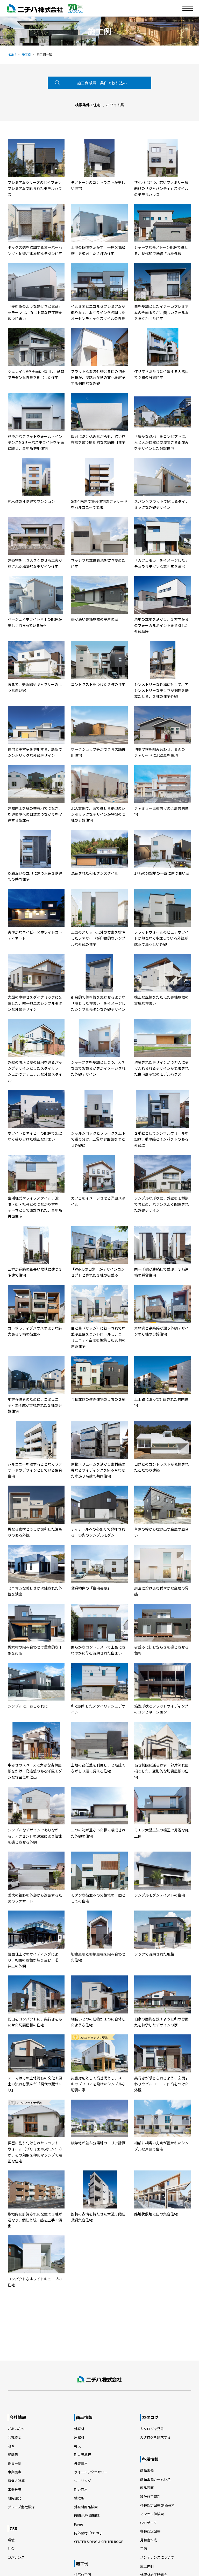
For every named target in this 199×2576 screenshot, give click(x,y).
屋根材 (79, 2437)
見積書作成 (149, 2540)
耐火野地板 (83, 2455)
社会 (11, 2548)
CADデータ (148, 2523)
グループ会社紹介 (21, 2507)
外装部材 (81, 2463)
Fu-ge (79, 2524)
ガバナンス (16, 2557)
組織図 (13, 2455)
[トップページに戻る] (99, 2379)
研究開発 (15, 2498)
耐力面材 (81, 2489)
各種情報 (150, 2459)
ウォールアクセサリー (91, 2472)
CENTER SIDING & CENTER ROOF (99, 2541)
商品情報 (84, 2417)
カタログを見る (152, 2429)
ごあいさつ (16, 2429)
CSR (13, 2528)
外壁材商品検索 (86, 2507)
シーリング (83, 2481)
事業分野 (15, 2489)
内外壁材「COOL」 (89, 2533)
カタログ (150, 2417)
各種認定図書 (150, 2531)
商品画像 (147, 2470)
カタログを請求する (155, 2437)
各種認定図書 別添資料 (157, 2505)
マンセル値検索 (152, 2514)
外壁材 (79, 2429)
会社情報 (18, 2417)
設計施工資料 (150, 2496)
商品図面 (147, 2488)
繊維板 (79, 2498)
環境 (11, 2540)
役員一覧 (15, 2463)
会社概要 (15, 2437)
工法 (144, 2548)
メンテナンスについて (157, 2557)
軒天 (77, 2446)
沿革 (11, 2446)
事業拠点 (15, 2472)
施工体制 (147, 2566)
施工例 (26, 54)
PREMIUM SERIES (87, 2515)
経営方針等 (16, 2481)
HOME (12, 54)
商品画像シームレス (155, 2479)
